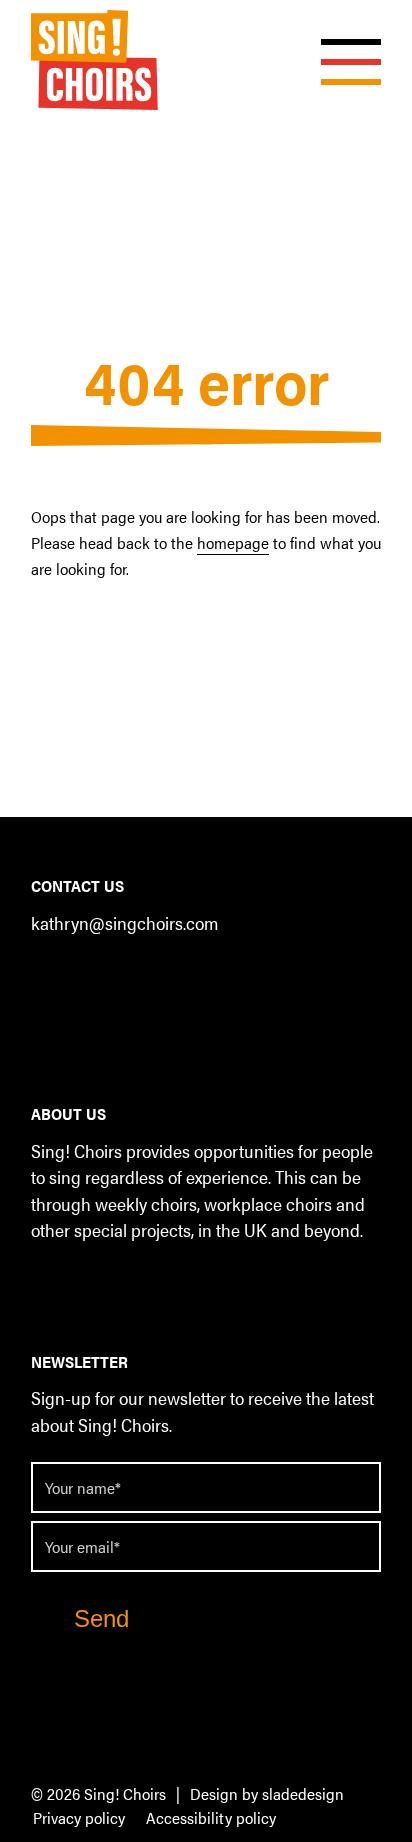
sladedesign (303, 1793)
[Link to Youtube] (165, 977)
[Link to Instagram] (125, 977)
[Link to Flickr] (205, 977)
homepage (233, 542)
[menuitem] (79, 1819)
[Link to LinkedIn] (85, 977)
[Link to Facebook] (45, 977)
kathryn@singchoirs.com (124, 922)
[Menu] (341, 40)
